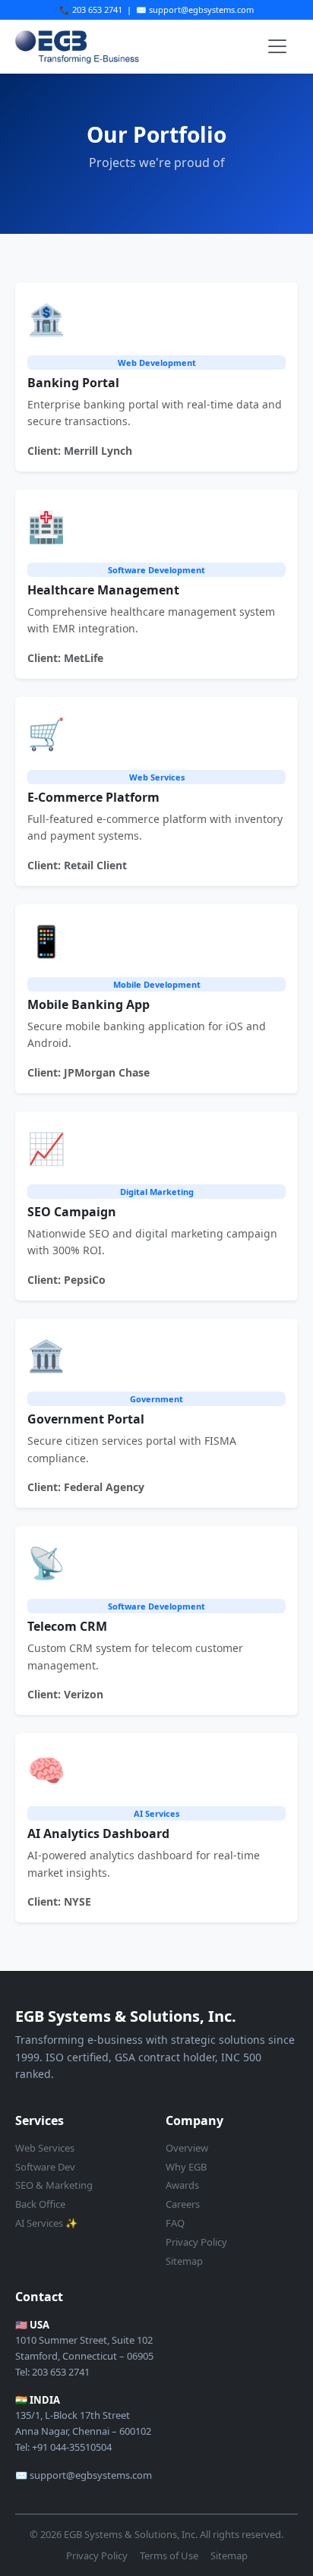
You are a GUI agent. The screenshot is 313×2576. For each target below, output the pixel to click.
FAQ (175, 2223)
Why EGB (186, 2167)
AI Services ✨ (46, 2223)
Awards (182, 2185)
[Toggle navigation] (277, 46)
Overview (187, 2148)
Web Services (45, 2148)
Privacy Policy (196, 2242)
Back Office (40, 2204)
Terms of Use (169, 2556)
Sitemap (184, 2261)
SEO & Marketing (54, 2185)
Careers (183, 2204)
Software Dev (45, 2167)
